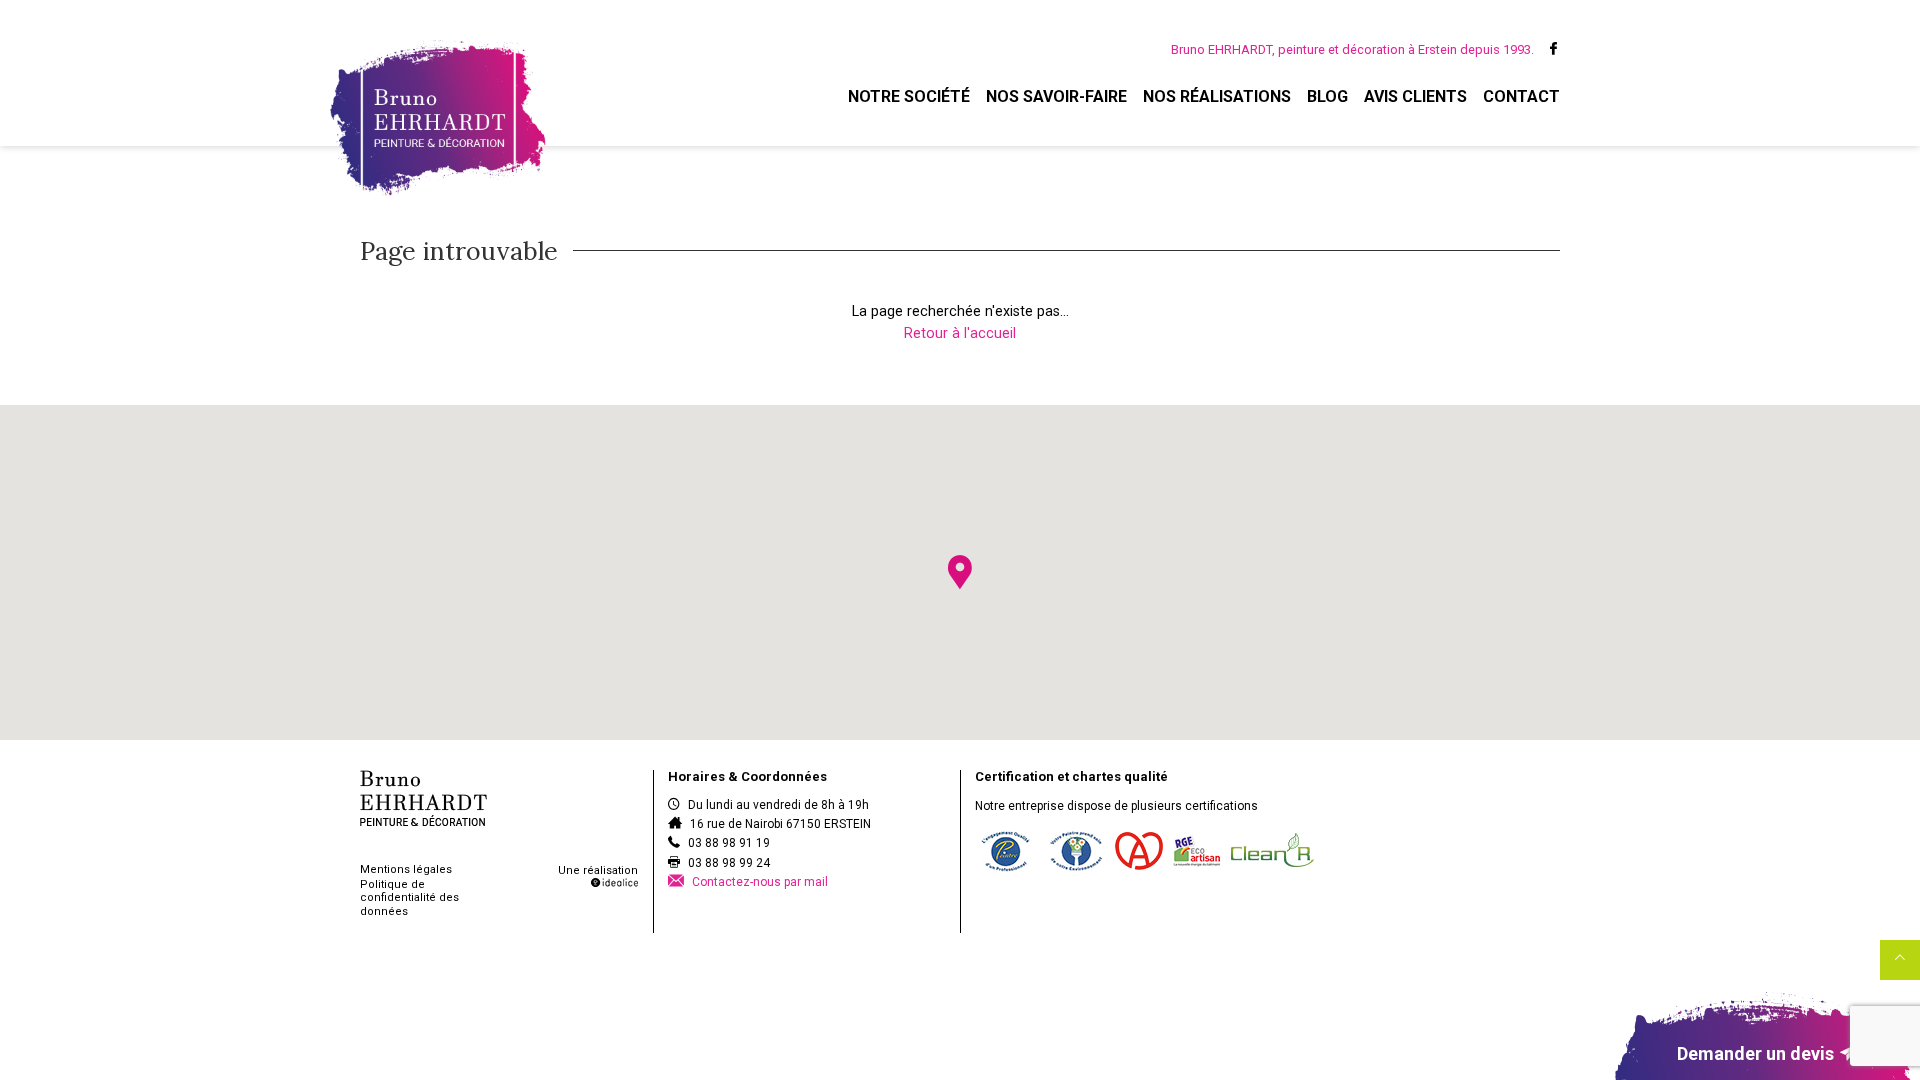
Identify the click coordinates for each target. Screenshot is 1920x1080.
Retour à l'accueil (960, 333)
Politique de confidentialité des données (409, 897)
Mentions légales (406, 869)
